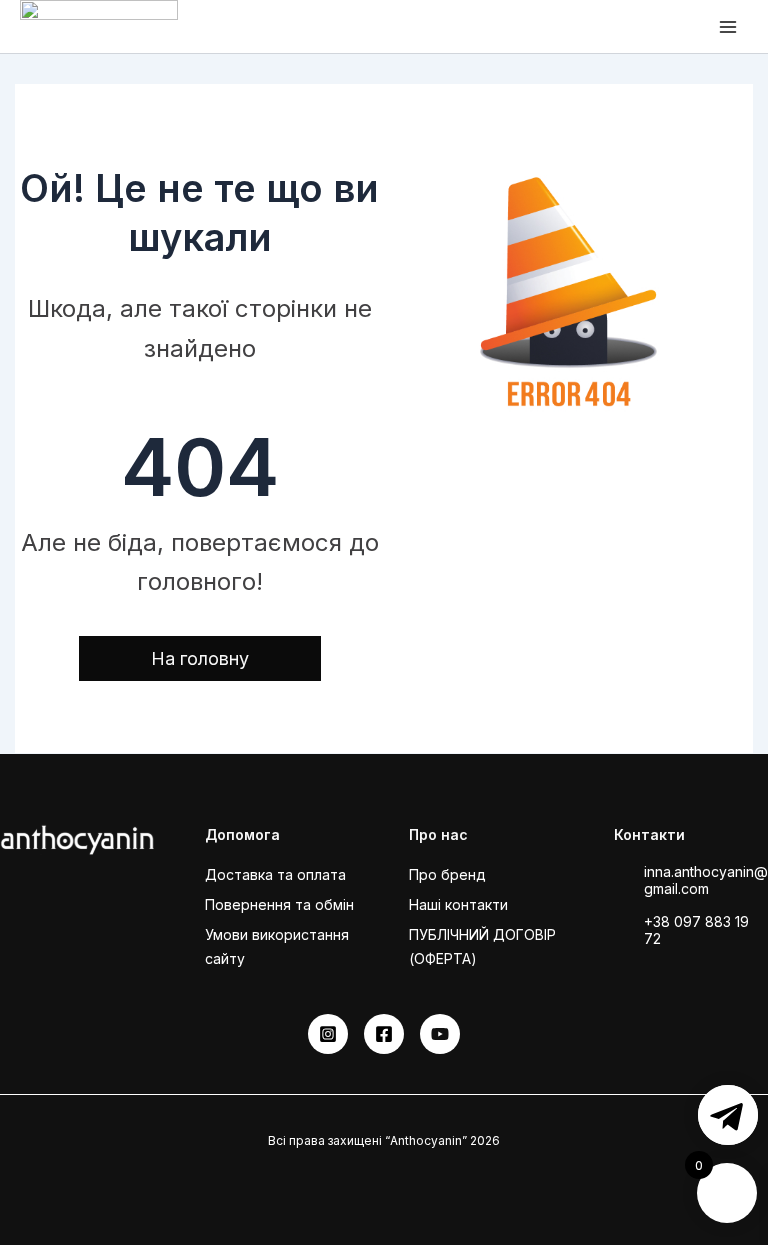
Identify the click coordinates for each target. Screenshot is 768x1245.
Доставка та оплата (275, 874)
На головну (200, 658)
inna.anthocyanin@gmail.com (706, 880)
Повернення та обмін (279, 904)
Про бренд (447, 874)
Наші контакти (458, 904)
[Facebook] (384, 1034)
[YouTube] (440, 1034)
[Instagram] (328, 1034)
